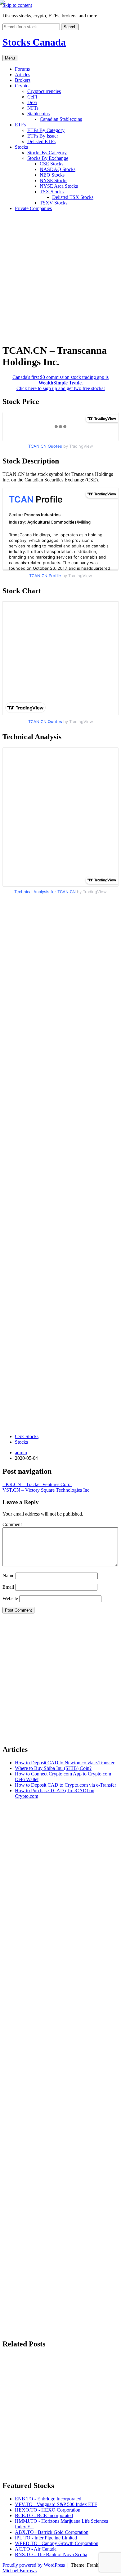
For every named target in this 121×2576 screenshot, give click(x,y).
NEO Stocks (52, 175)
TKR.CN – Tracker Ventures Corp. (37, 1484)
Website (10, 1598)
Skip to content (17, 5)
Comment (12, 1524)
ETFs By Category (46, 130)
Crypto (22, 86)
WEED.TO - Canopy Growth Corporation (57, 2543)
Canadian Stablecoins (61, 119)
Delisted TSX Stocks (73, 197)
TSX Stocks (52, 192)
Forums (22, 69)
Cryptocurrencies (44, 91)
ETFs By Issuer (43, 136)
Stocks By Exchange (48, 158)
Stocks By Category (47, 153)
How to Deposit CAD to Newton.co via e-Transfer (65, 1763)
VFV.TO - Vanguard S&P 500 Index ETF (56, 2504)
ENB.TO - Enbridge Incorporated (48, 2499)
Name (8, 1575)
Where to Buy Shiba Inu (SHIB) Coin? (53, 1768)
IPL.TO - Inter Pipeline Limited (46, 2538)
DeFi (32, 102)
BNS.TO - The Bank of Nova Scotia (51, 2554)
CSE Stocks (52, 164)
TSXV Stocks (54, 203)
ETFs (20, 125)
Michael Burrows (20, 2571)
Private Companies (33, 208)
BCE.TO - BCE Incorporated (44, 2515)
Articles (22, 75)
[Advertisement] (60, 277)
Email (8, 1587)
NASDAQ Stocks (58, 169)
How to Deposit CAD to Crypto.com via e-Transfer (65, 1785)
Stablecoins (38, 114)
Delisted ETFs (41, 141)
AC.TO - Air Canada (36, 2549)
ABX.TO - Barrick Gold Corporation (52, 2532)
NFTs (33, 108)
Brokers (23, 80)
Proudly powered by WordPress (34, 2565)
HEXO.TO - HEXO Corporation (48, 2510)
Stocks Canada (34, 42)
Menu (10, 58)
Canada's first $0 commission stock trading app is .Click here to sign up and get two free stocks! (60, 383)
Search (70, 27)
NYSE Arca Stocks (59, 186)
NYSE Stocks (54, 180)
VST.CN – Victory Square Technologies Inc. (47, 1490)
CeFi (32, 97)
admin (21, 1453)
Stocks (21, 147)
